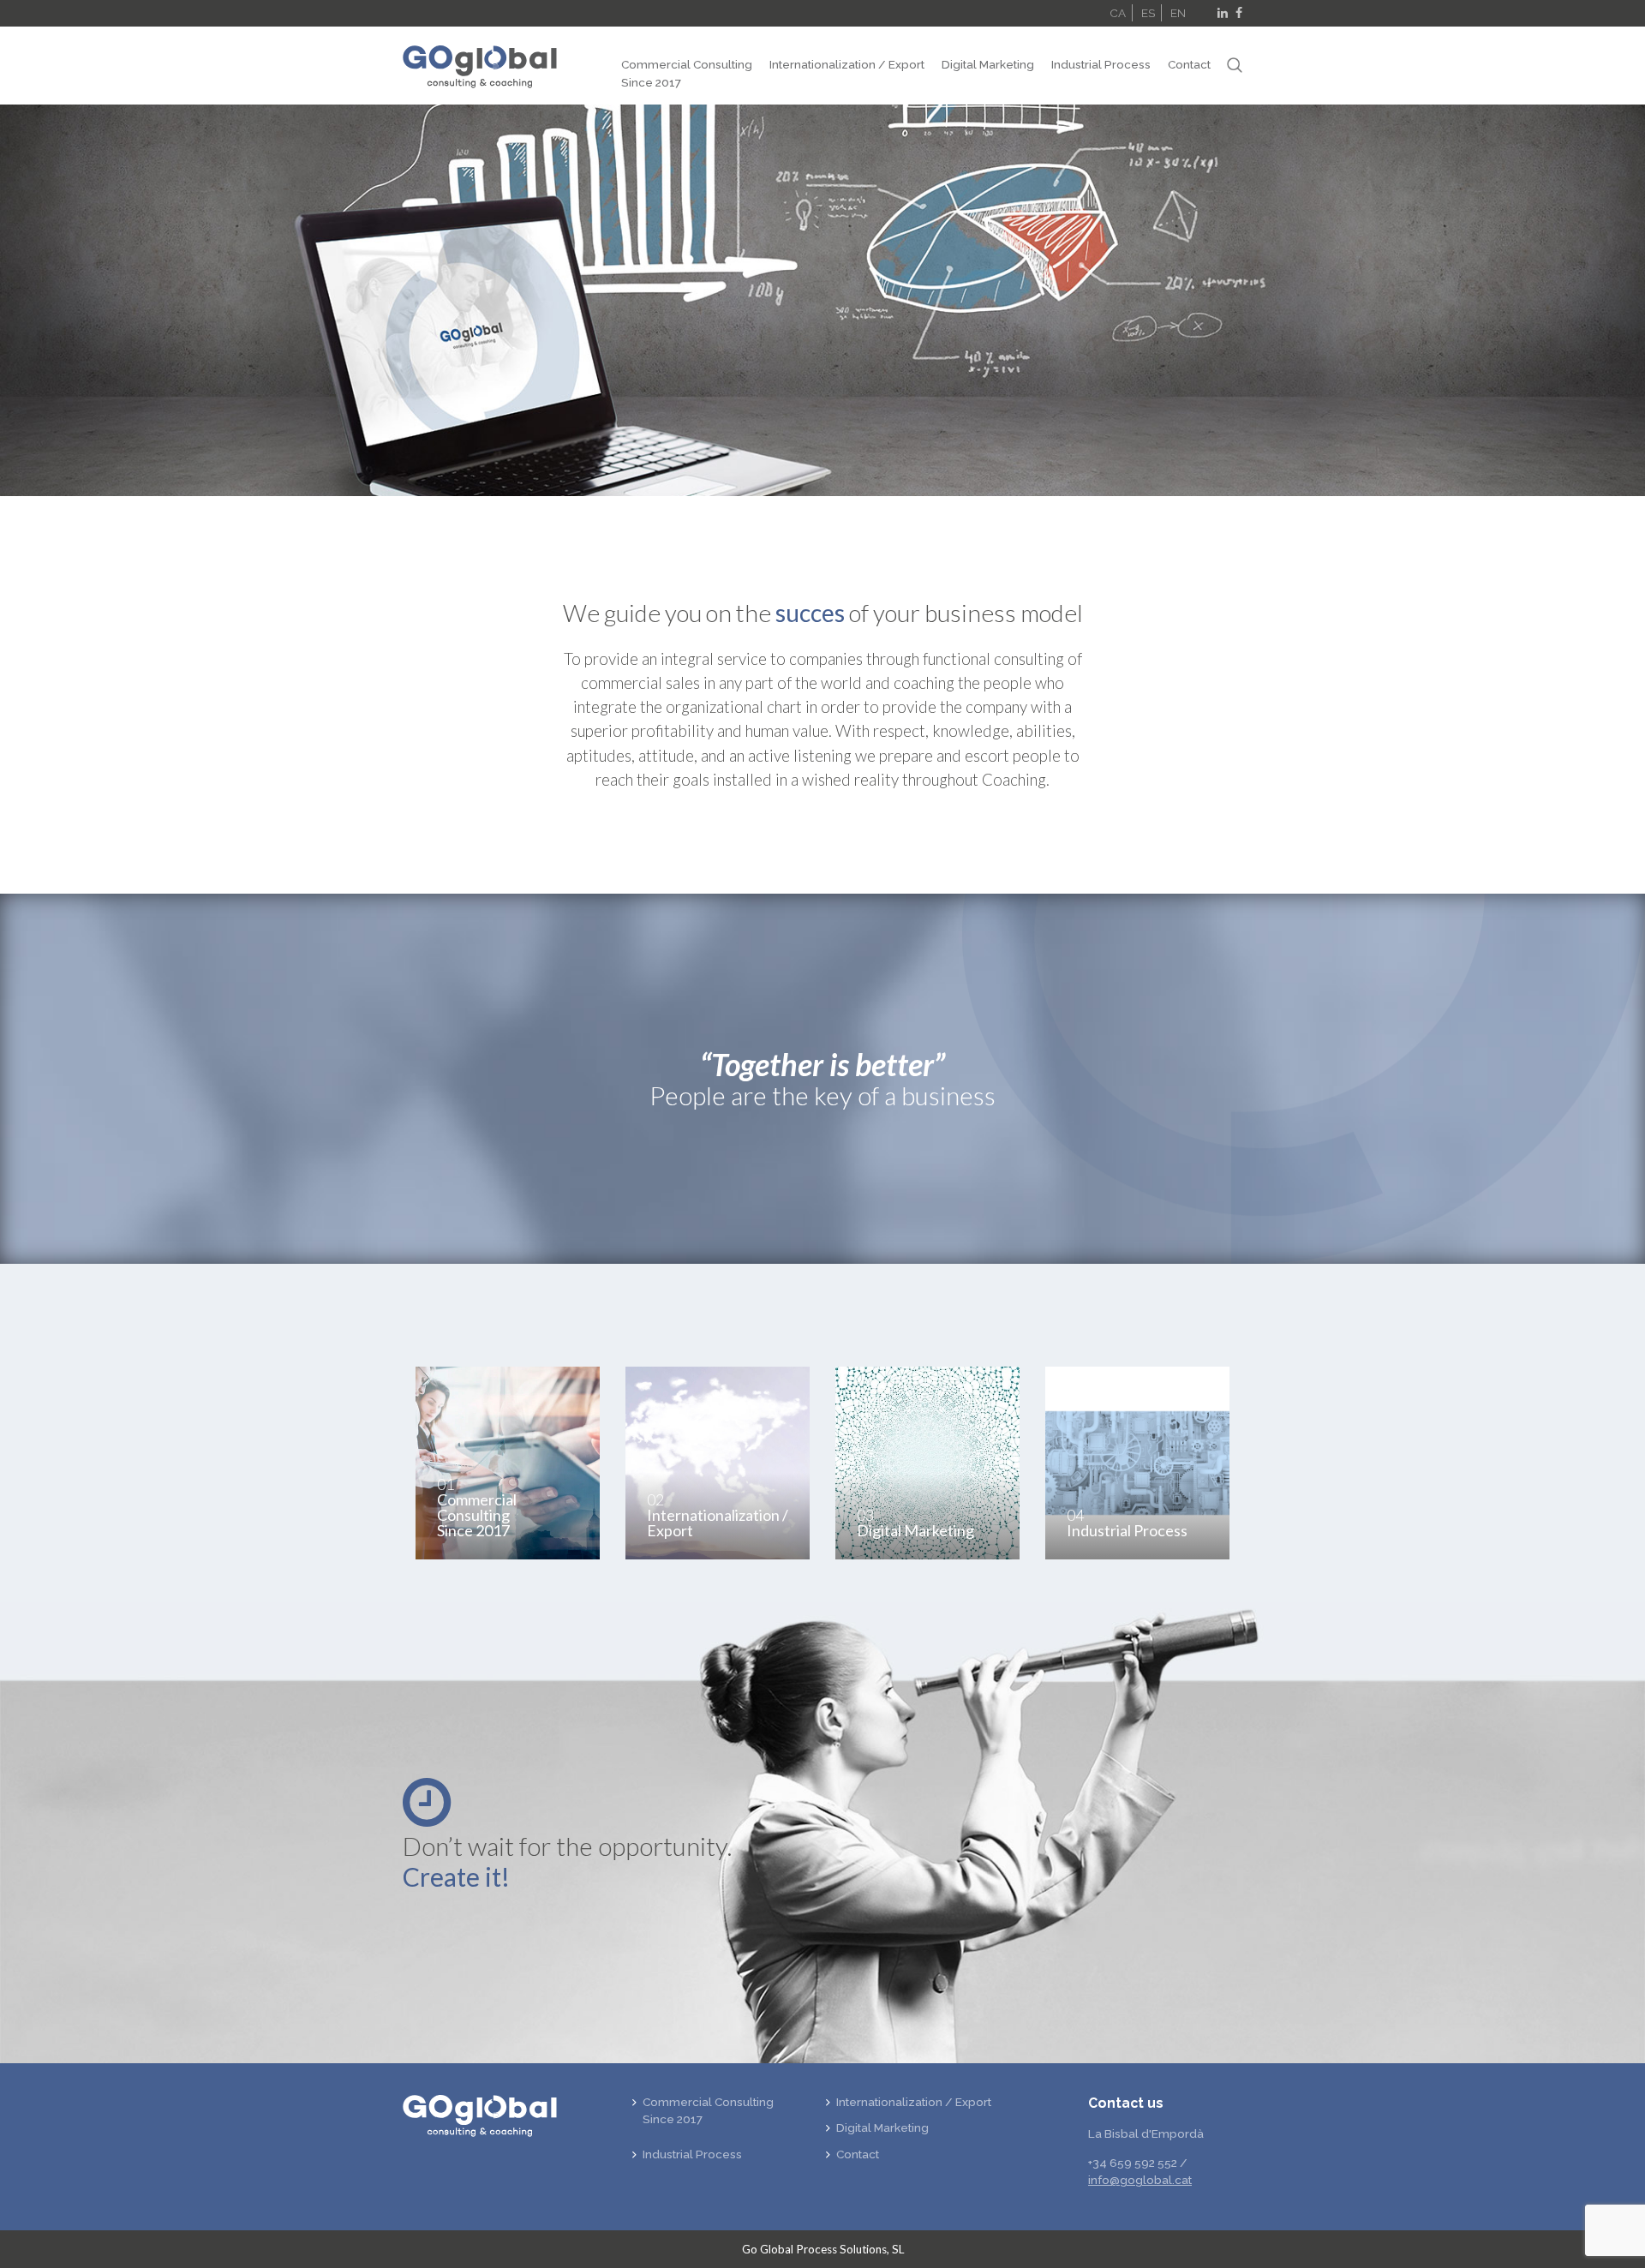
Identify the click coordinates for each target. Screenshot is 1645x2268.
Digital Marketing (988, 64)
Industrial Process (1101, 64)
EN (1178, 13)
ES (1148, 13)
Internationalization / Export (847, 64)
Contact (1189, 64)
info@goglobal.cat (1140, 2180)
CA (1118, 13)
